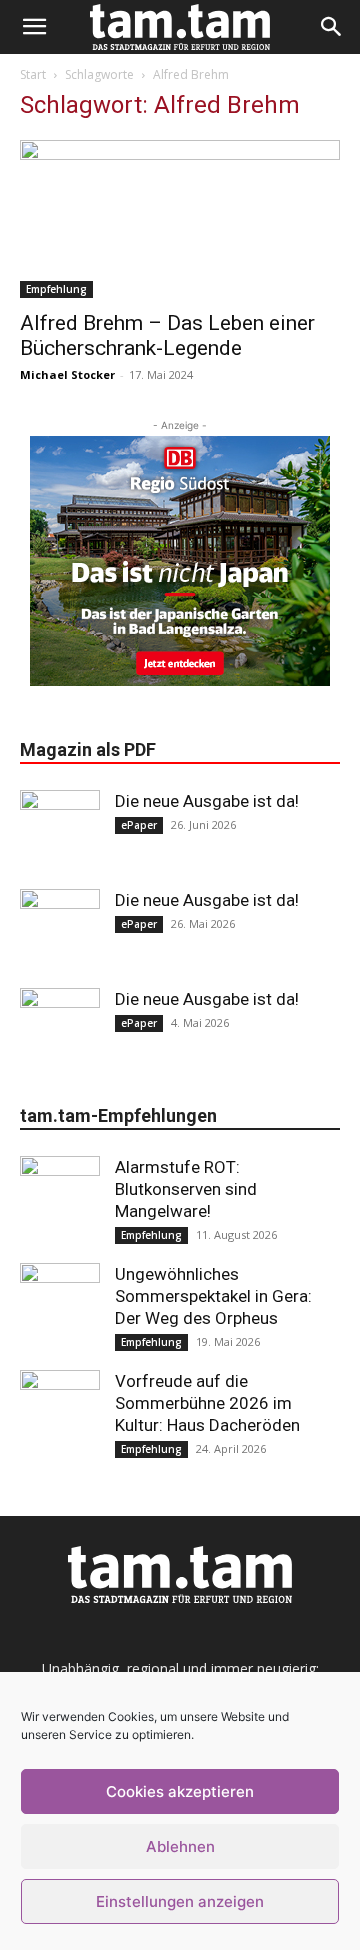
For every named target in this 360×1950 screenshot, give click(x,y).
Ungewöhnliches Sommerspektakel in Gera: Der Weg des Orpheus (213, 1296)
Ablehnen (180, 1846)
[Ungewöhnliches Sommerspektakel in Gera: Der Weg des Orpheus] (60, 1303)
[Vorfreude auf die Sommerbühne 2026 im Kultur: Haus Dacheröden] (60, 1410)
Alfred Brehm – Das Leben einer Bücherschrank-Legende (167, 335)
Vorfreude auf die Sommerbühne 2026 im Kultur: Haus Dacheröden (207, 1403)
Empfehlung (56, 289)
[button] (34, 27)
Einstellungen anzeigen (180, 1901)
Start (33, 74)
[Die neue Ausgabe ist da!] (60, 830)
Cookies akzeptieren (180, 1791)
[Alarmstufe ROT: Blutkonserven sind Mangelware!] (60, 1196)
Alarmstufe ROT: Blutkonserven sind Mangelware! (186, 1189)
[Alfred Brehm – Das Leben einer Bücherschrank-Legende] (180, 219)
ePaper (139, 825)
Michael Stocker (67, 374)
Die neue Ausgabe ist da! (207, 801)
